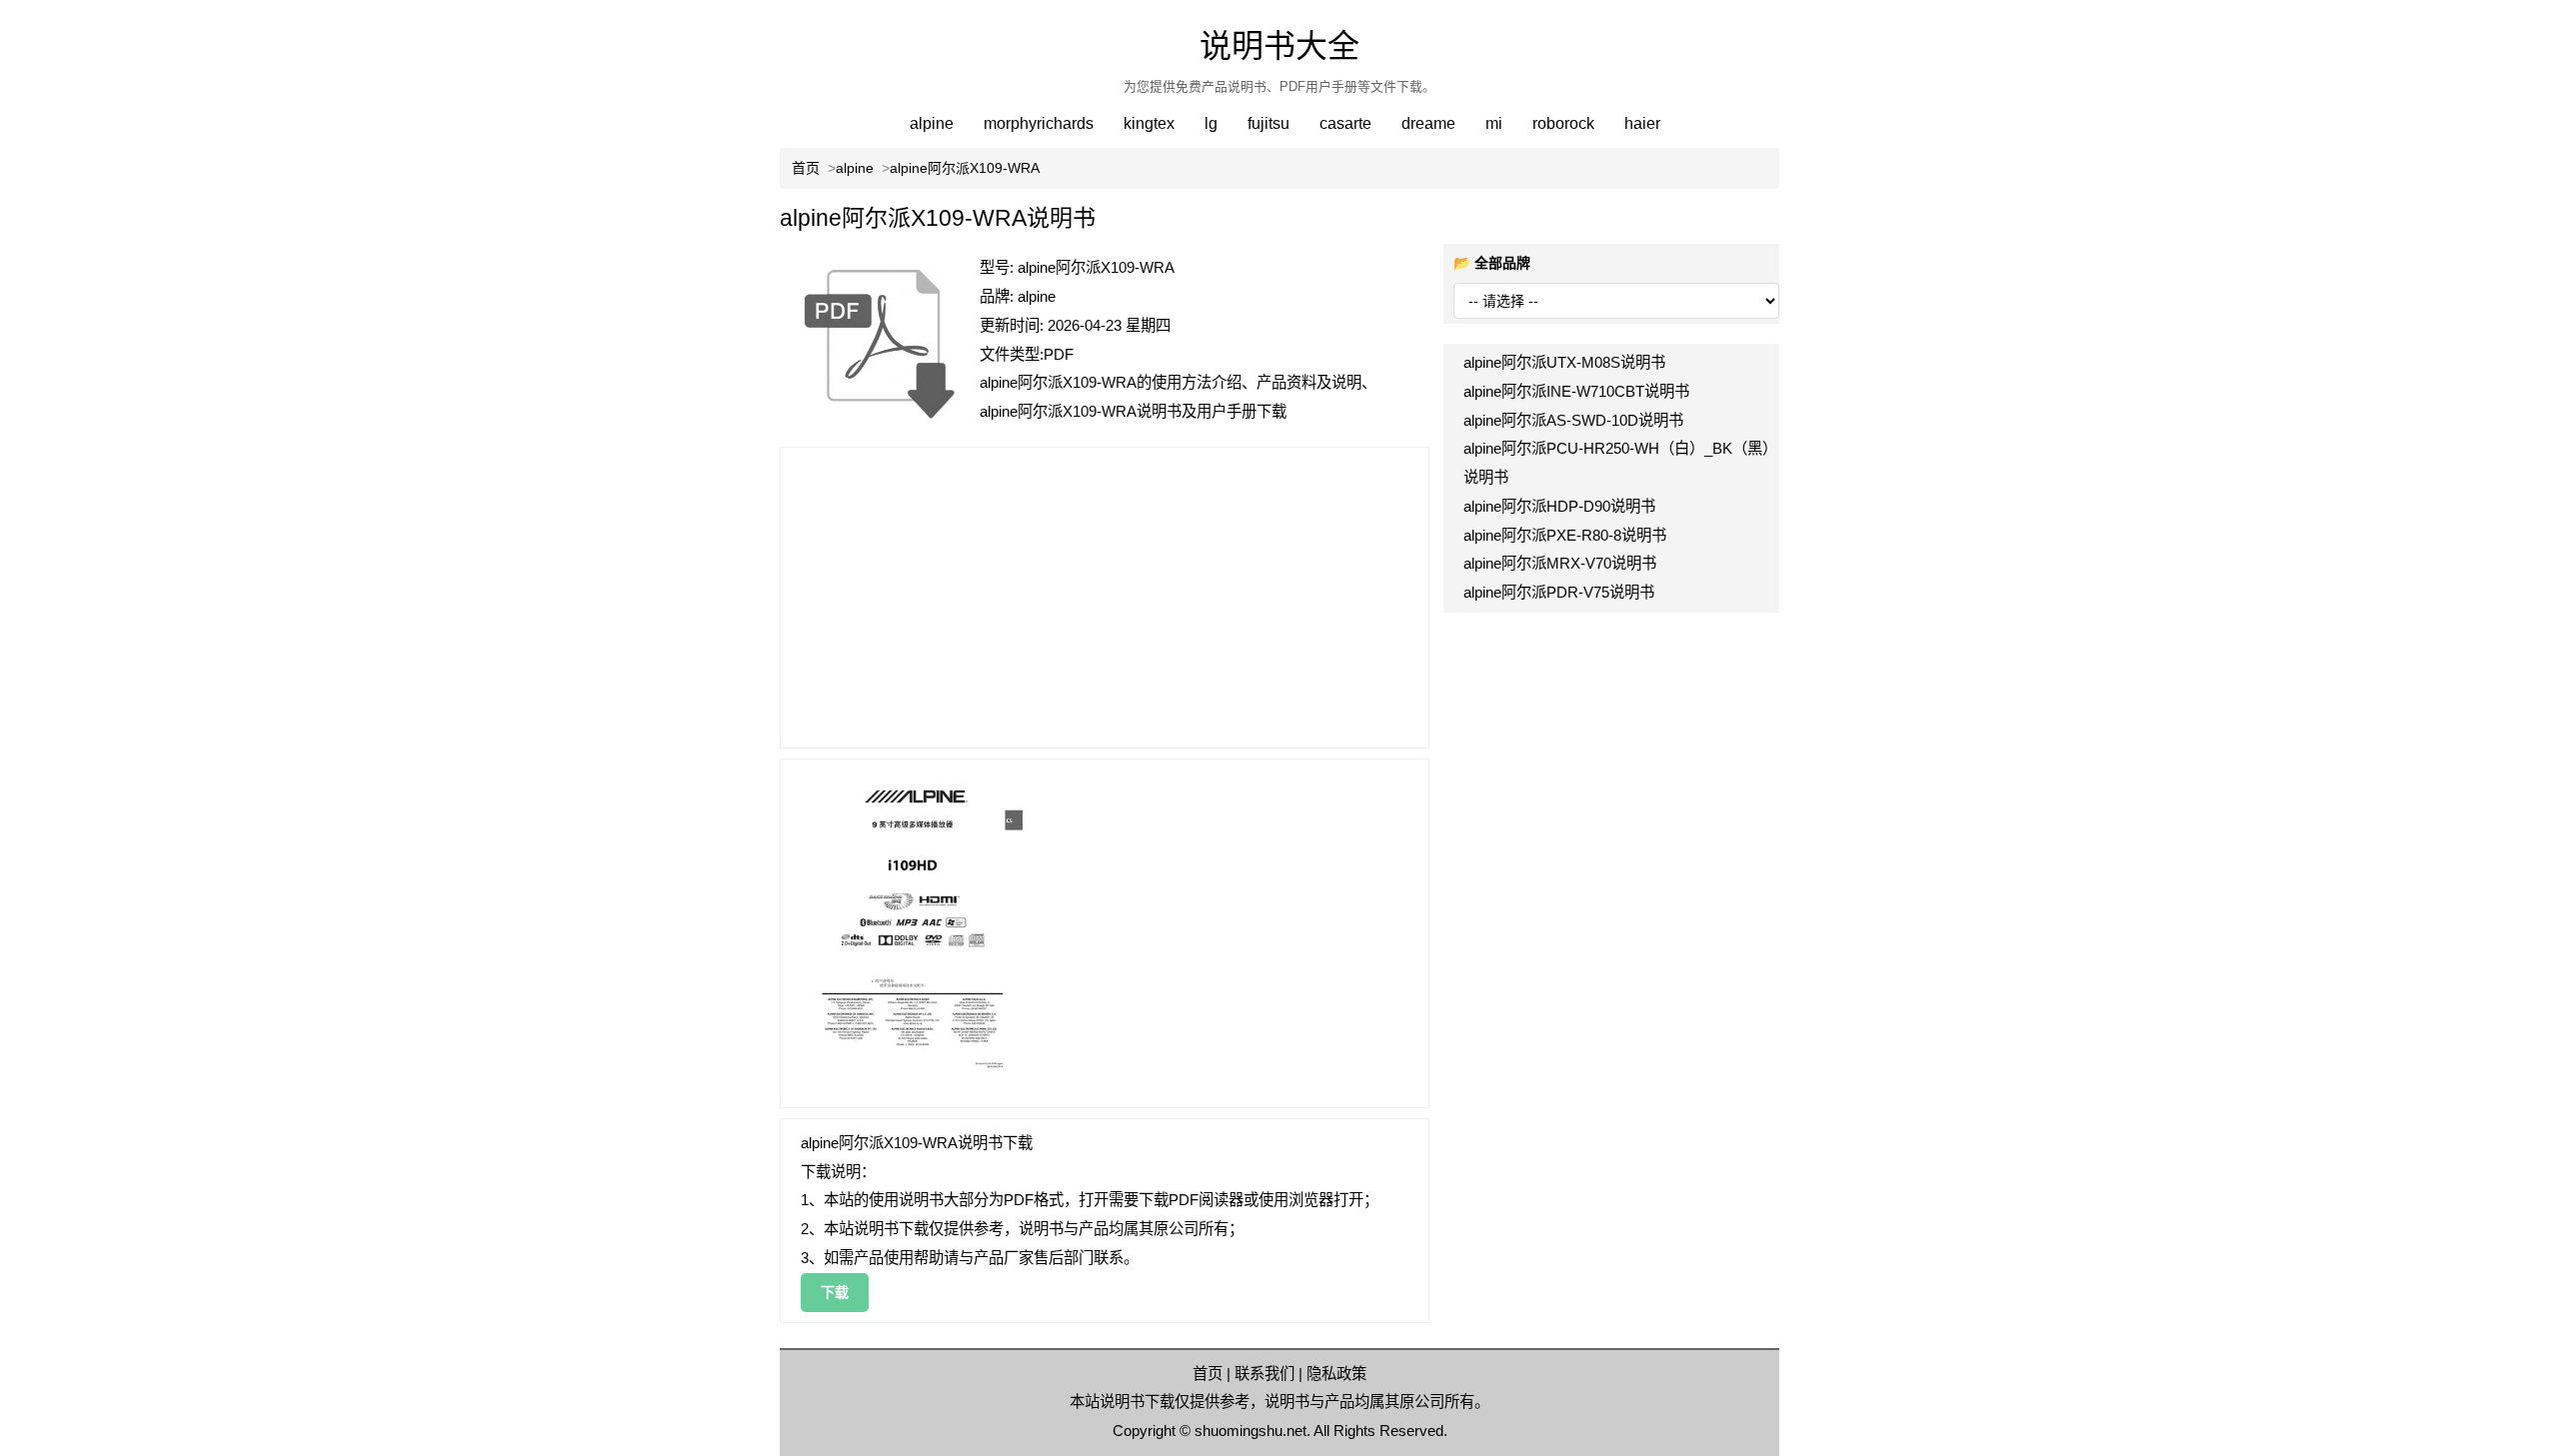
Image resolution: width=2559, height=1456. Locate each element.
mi (1494, 123)
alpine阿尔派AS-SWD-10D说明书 (1573, 420)
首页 (1208, 1374)
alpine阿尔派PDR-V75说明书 (1559, 592)
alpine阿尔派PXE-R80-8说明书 (1565, 535)
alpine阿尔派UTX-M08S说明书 (1564, 362)
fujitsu (1269, 123)
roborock (1563, 123)
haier (1642, 123)
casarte (1345, 123)
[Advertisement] (1105, 598)
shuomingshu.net (1251, 1431)
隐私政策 (1336, 1374)
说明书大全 (1279, 46)
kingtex (1149, 123)
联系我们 (1265, 1374)
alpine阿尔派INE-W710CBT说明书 (1576, 391)
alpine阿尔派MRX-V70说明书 (1560, 563)
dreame (1428, 123)
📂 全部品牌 (1492, 263)
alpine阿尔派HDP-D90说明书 (1559, 506)
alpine (932, 123)
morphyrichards (1039, 123)
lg (1211, 123)
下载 (835, 1292)
